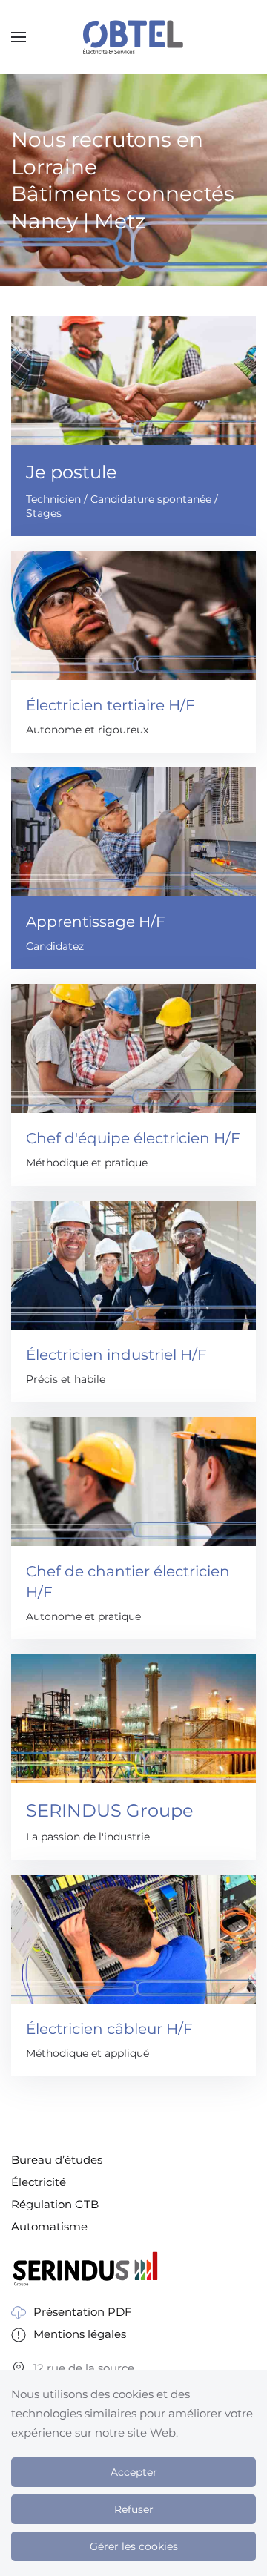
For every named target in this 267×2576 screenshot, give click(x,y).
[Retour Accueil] (133, 37)
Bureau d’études (57, 2160)
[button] (19, 37)
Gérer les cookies (134, 2546)
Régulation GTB (55, 2204)
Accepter (134, 2472)
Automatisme (49, 2226)
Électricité (39, 2182)
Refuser (134, 2509)
